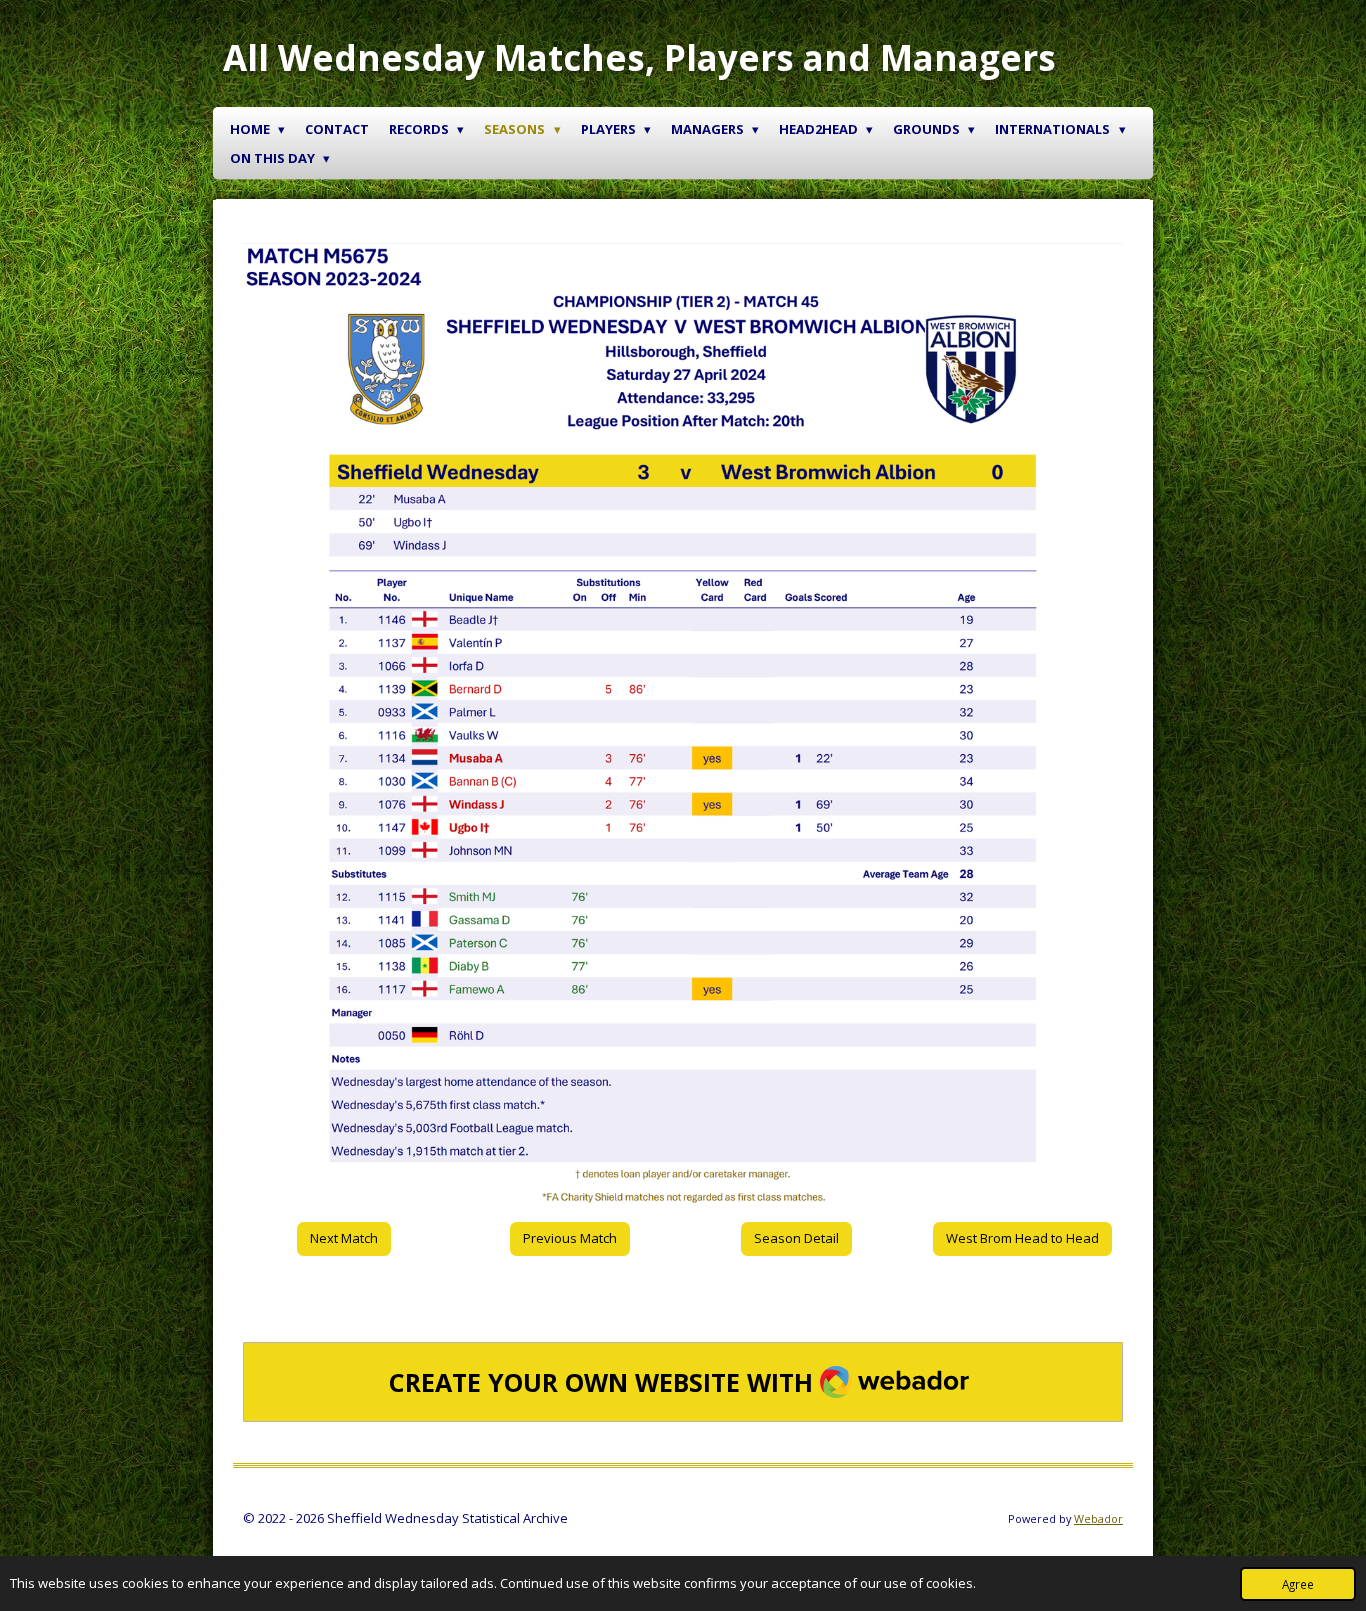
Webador (1098, 1518)
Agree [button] (1298, 1584)
